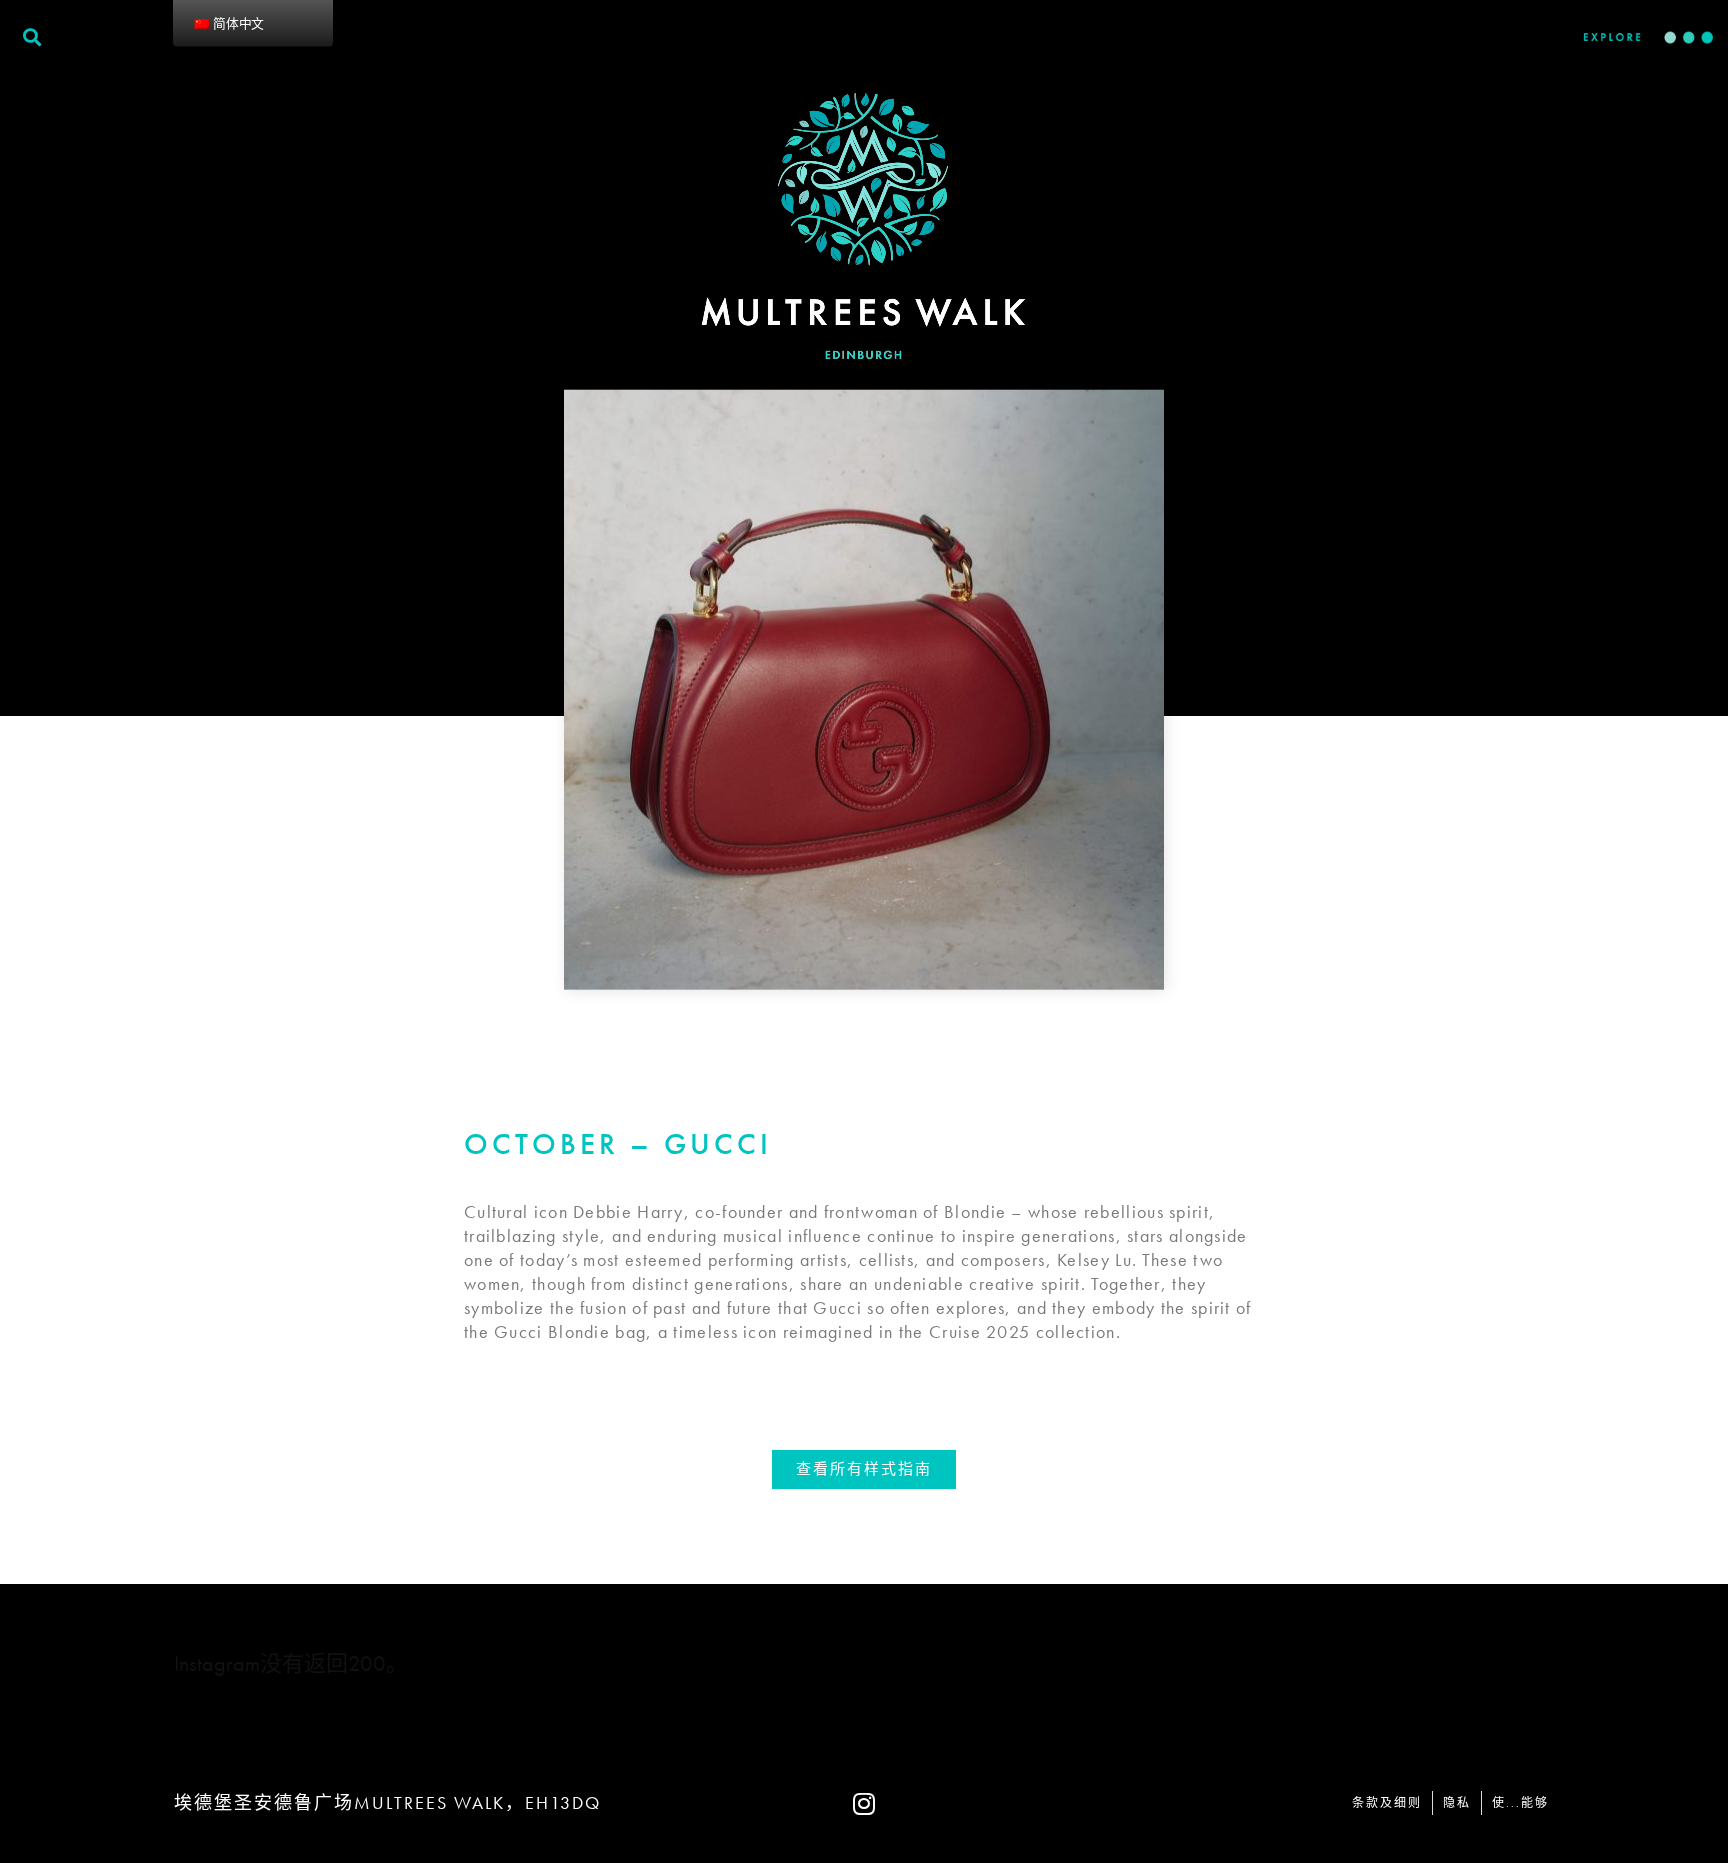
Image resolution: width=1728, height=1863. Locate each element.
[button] (864, 1469)
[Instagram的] (864, 1803)
